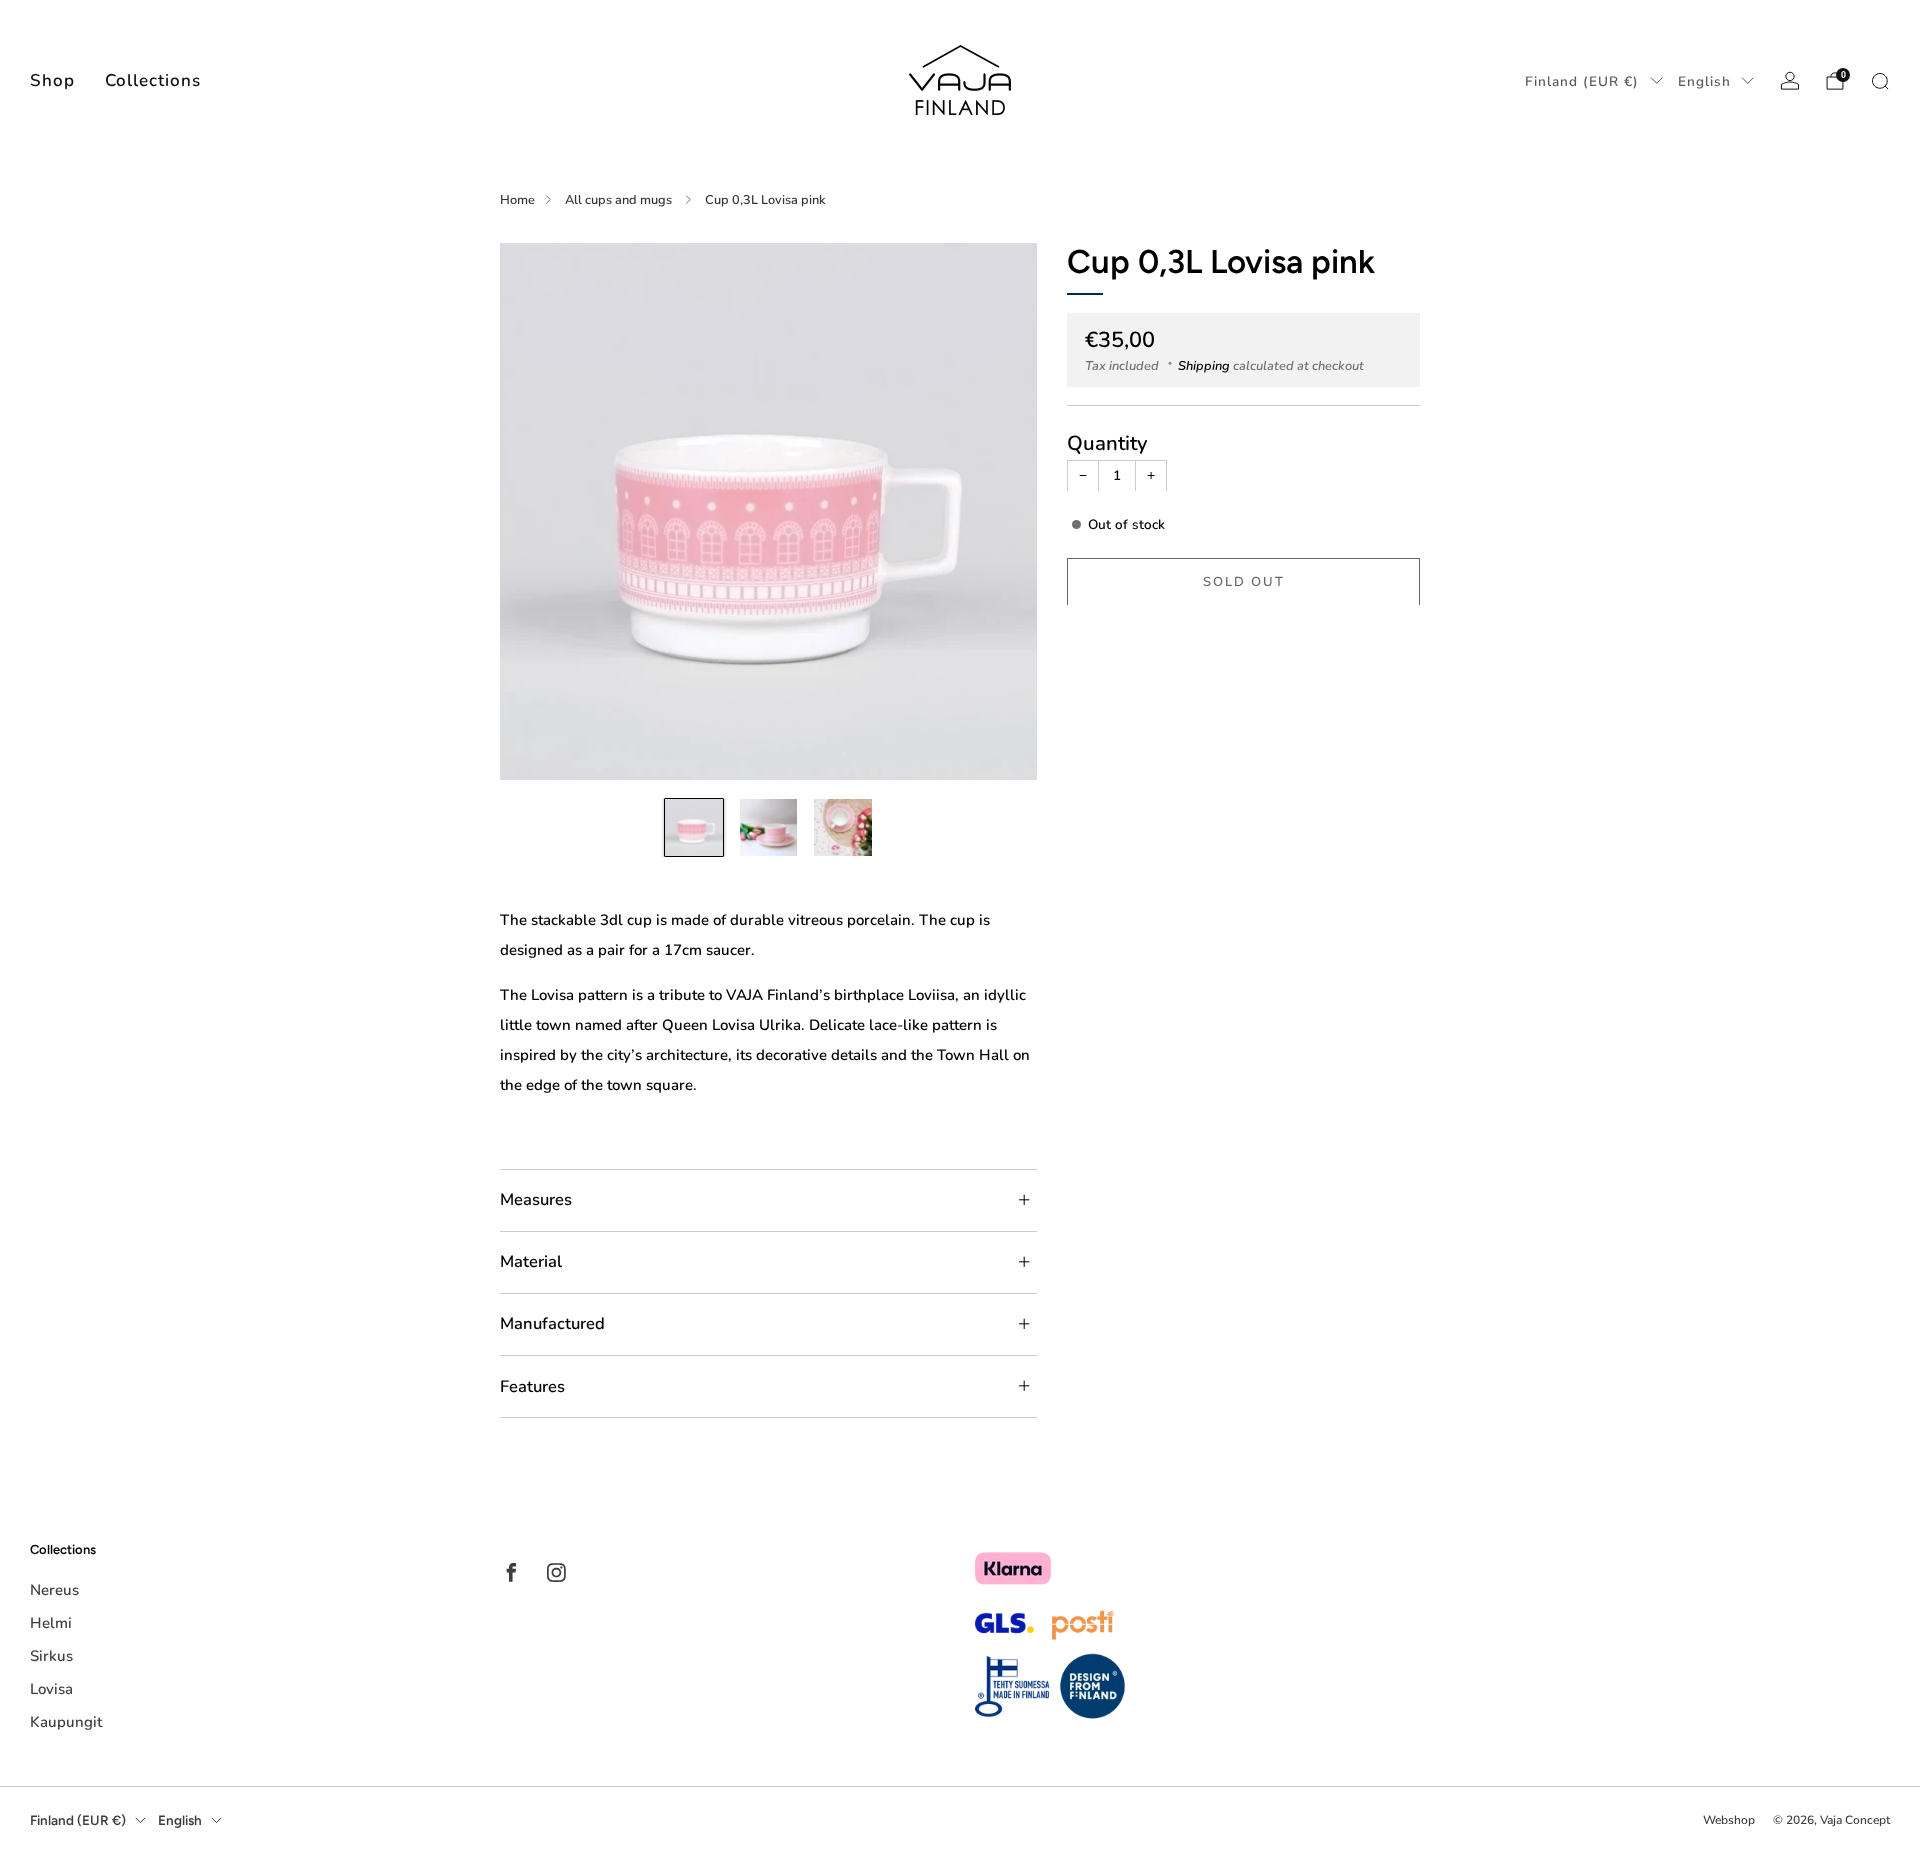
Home (517, 200)
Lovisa (51, 1689)
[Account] (1790, 81)
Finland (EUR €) (1582, 81)
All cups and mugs (620, 200)
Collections (153, 80)
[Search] (1880, 81)
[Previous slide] (539, 511)
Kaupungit (66, 1722)
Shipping (1204, 365)
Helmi (51, 1623)
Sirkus (51, 1656)
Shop (52, 80)
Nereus (54, 1590)
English (1704, 81)
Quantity (1107, 442)
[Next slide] (998, 511)
